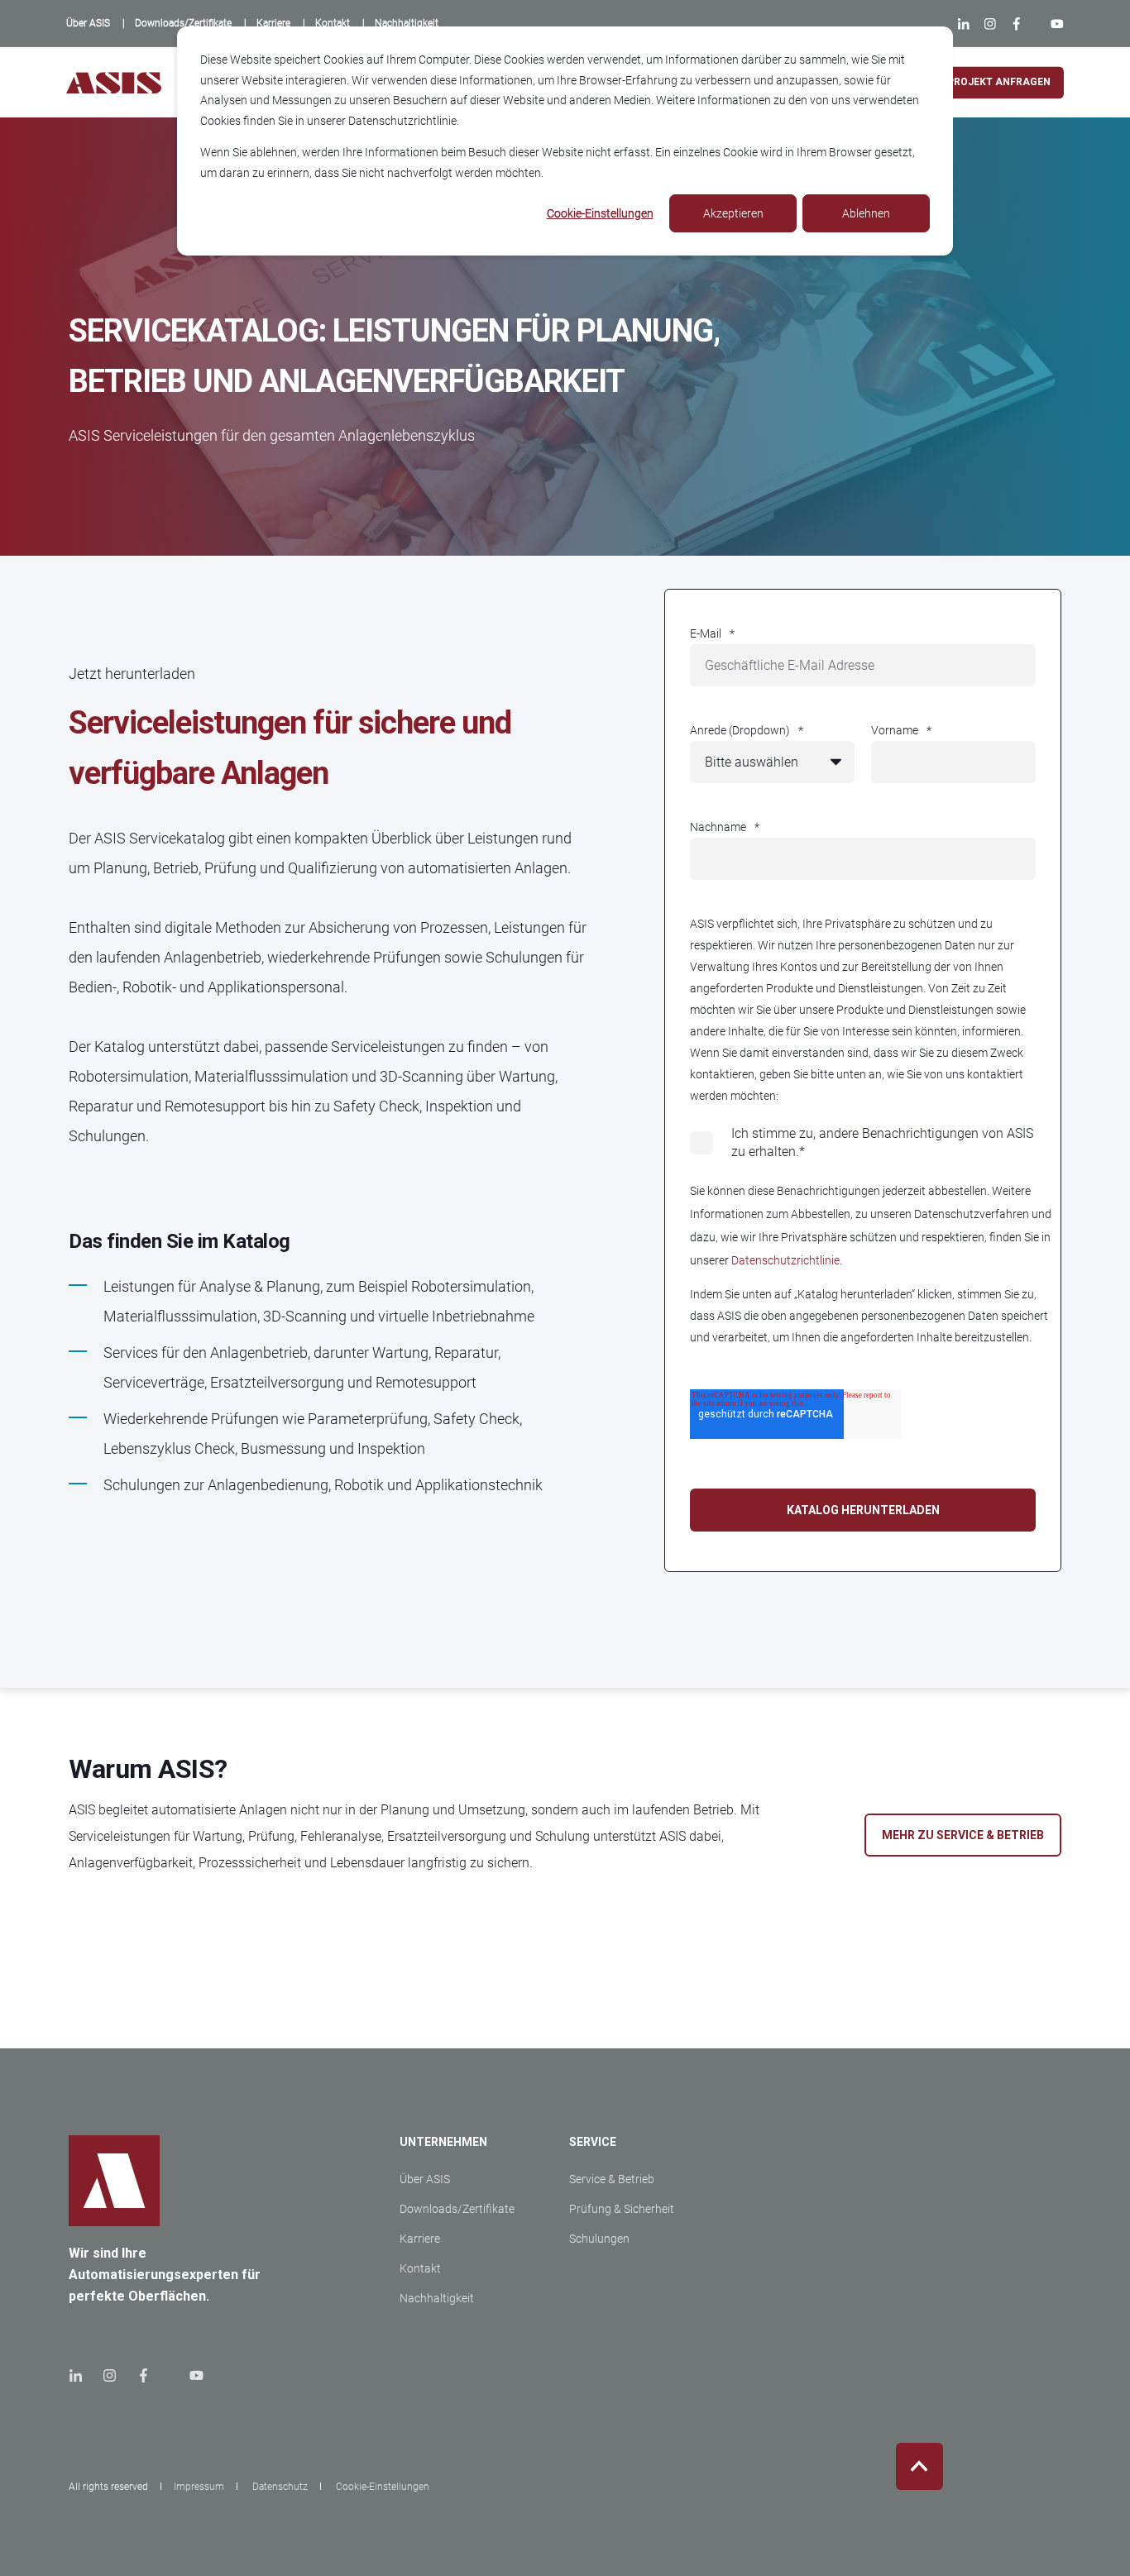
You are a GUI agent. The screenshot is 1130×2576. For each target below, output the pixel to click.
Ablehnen (866, 213)
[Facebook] (1017, 24)
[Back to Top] (919, 2466)
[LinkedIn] (967, 24)
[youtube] (192, 2375)
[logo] (114, 2181)
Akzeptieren (733, 213)
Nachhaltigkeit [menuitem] (437, 2298)
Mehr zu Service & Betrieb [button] (963, 1835)
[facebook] (144, 2375)
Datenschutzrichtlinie (785, 1260)
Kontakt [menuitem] (420, 2268)
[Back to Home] (114, 82)
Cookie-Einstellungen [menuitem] (383, 2487)
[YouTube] (1054, 24)
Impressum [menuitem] (199, 2487)
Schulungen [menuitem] (599, 2239)
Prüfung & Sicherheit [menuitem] (622, 2209)
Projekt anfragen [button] (999, 82)
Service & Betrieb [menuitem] (612, 2179)
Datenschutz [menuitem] (280, 2487)
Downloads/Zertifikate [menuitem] (457, 2209)
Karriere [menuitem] (420, 2239)
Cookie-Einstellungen (600, 213)
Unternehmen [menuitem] (443, 2142)
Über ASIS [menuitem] (425, 2179)
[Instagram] (989, 24)
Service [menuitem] (593, 2142)
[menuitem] (88, 23)
